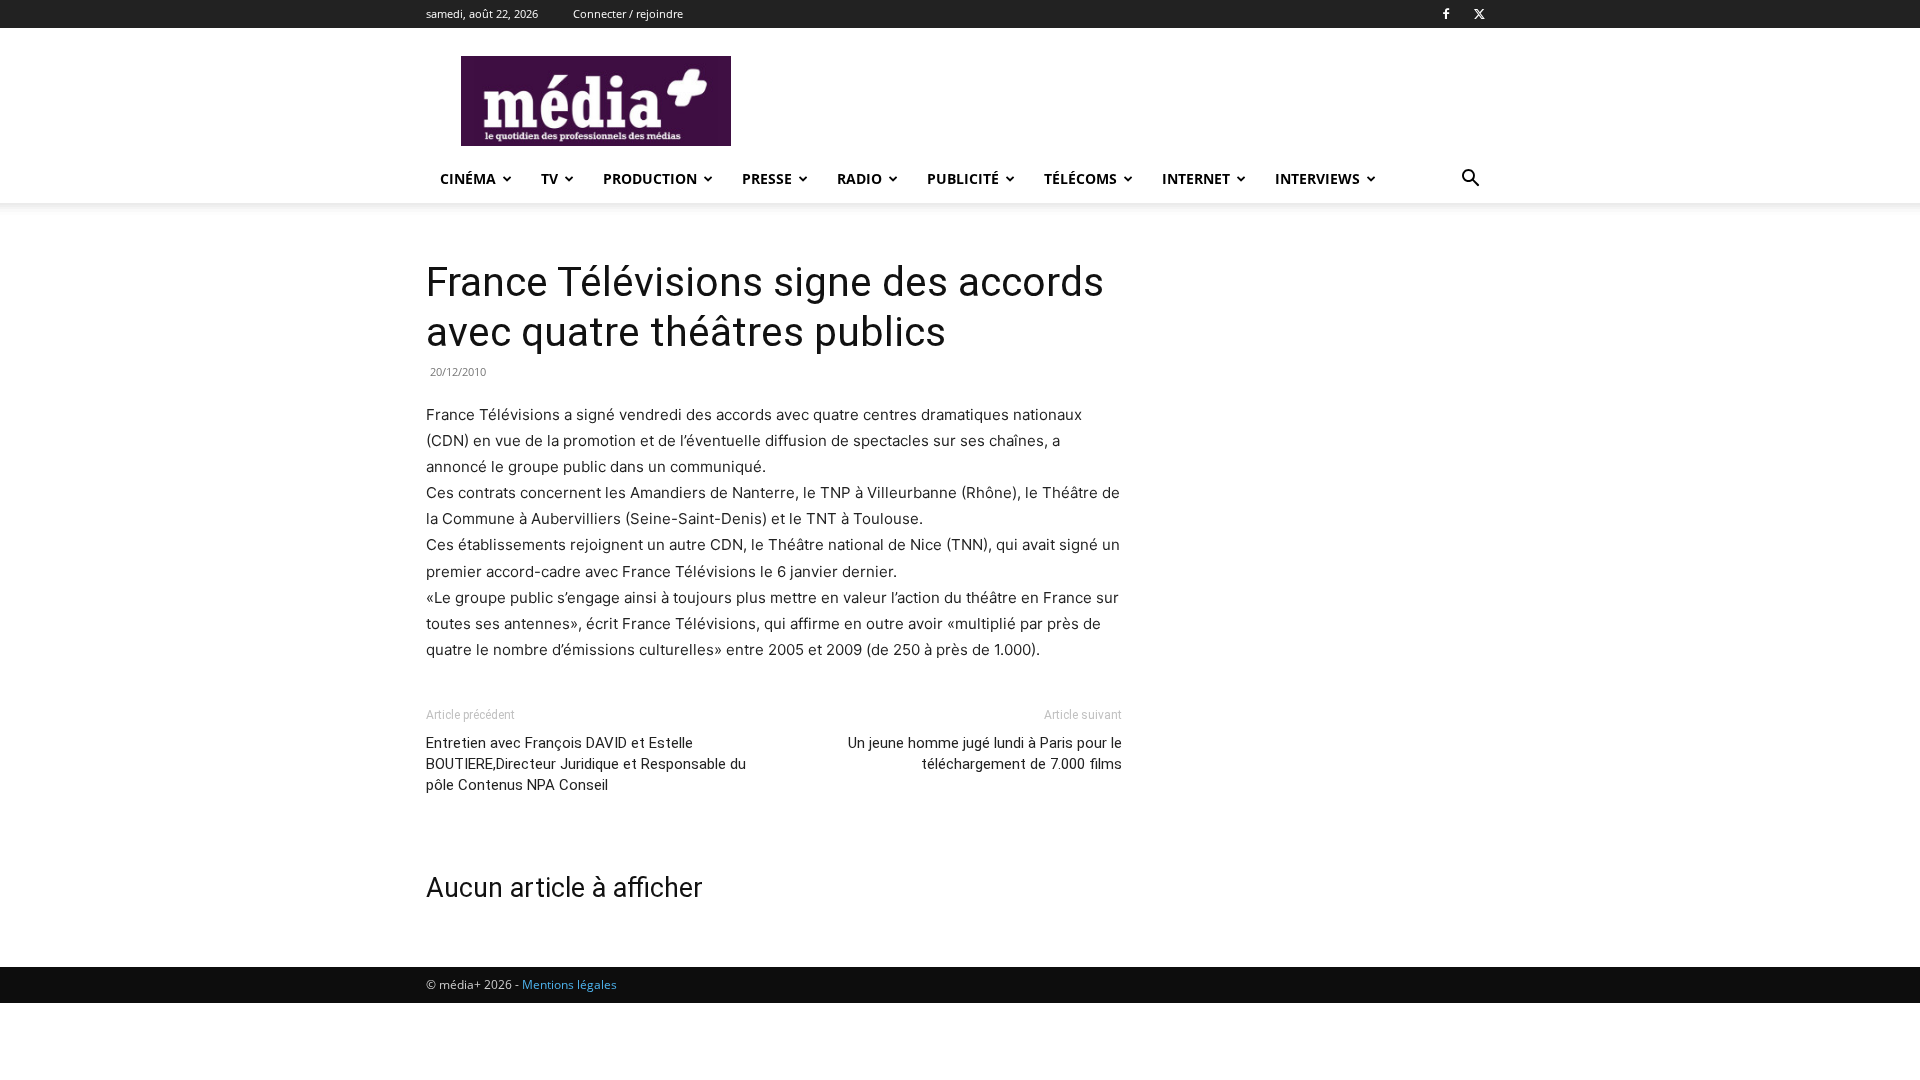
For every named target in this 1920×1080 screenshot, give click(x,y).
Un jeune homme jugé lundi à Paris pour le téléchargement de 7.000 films (985, 753)
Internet (1196, 178)
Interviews (1317, 178)
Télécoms (1080, 178)
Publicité (963, 178)
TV (549, 178)
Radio (859, 178)
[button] (1470, 180)
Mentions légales (569, 984)
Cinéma (468, 178)
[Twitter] (1479, 14)
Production (650, 178)
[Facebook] (1446, 14)
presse (767, 178)
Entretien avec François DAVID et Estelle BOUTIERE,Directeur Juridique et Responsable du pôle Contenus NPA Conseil (586, 764)
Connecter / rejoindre (628, 13)
